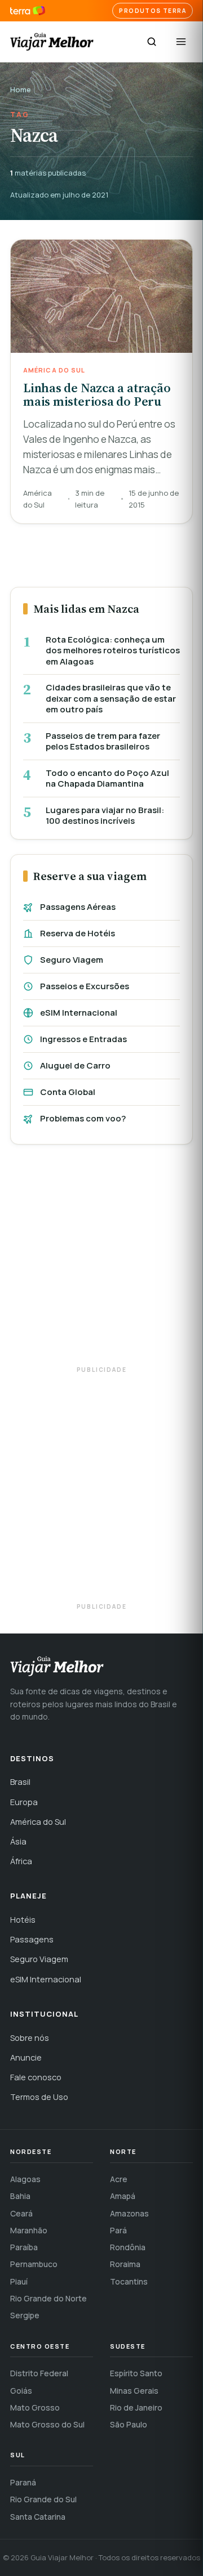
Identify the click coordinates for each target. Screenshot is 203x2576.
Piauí (19, 2281)
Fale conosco (36, 2077)
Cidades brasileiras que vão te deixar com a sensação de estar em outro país (111, 699)
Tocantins (129, 2281)
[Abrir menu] (181, 42)
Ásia (18, 1841)
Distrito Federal (39, 2373)
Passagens (32, 1939)
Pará (118, 2230)
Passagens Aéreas (78, 907)
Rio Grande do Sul (43, 2499)
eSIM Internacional (79, 1013)
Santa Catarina (38, 2517)
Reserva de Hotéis (78, 933)
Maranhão (29, 2230)
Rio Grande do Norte (48, 2298)
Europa (24, 1802)
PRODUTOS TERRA (153, 11)
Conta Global (68, 1092)
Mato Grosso (35, 2407)
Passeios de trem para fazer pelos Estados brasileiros (103, 741)
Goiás (21, 2391)
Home (21, 89)
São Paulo (129, 2424)
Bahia (20, 2196)
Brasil (20, 1782)
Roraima (125, 2264)
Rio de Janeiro (136, 2407)
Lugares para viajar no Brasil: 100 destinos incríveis (105, 816)
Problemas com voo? (83, 1118)
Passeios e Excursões (85, 986)
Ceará (21, 2213)
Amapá (123, 2196)
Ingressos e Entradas (83, 1039)
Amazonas (129, 2213)
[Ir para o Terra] (28, 11)
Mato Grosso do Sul (47, 2424)
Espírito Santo (136, 2373)
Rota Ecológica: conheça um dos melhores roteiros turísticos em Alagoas (113, 651)
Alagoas (25, 2179)
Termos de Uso (39, 2097)
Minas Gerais (134, 2391)
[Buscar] (152, 42)
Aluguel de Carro (75, 1065)
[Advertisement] (101, 1260)
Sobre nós (30, 2038)
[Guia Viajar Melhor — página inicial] (52, 42)
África (21, 1861)
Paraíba (24, 2247)
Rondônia (128, 2247)
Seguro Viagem (72, 960)
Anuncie (26, 2057)
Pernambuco (34, 2264)
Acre (119, 2179)
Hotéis (23, 1920)
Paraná (23, 2482)
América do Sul (38, 1822)
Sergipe (25, 2315)
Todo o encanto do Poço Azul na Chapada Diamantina (107, 778)
